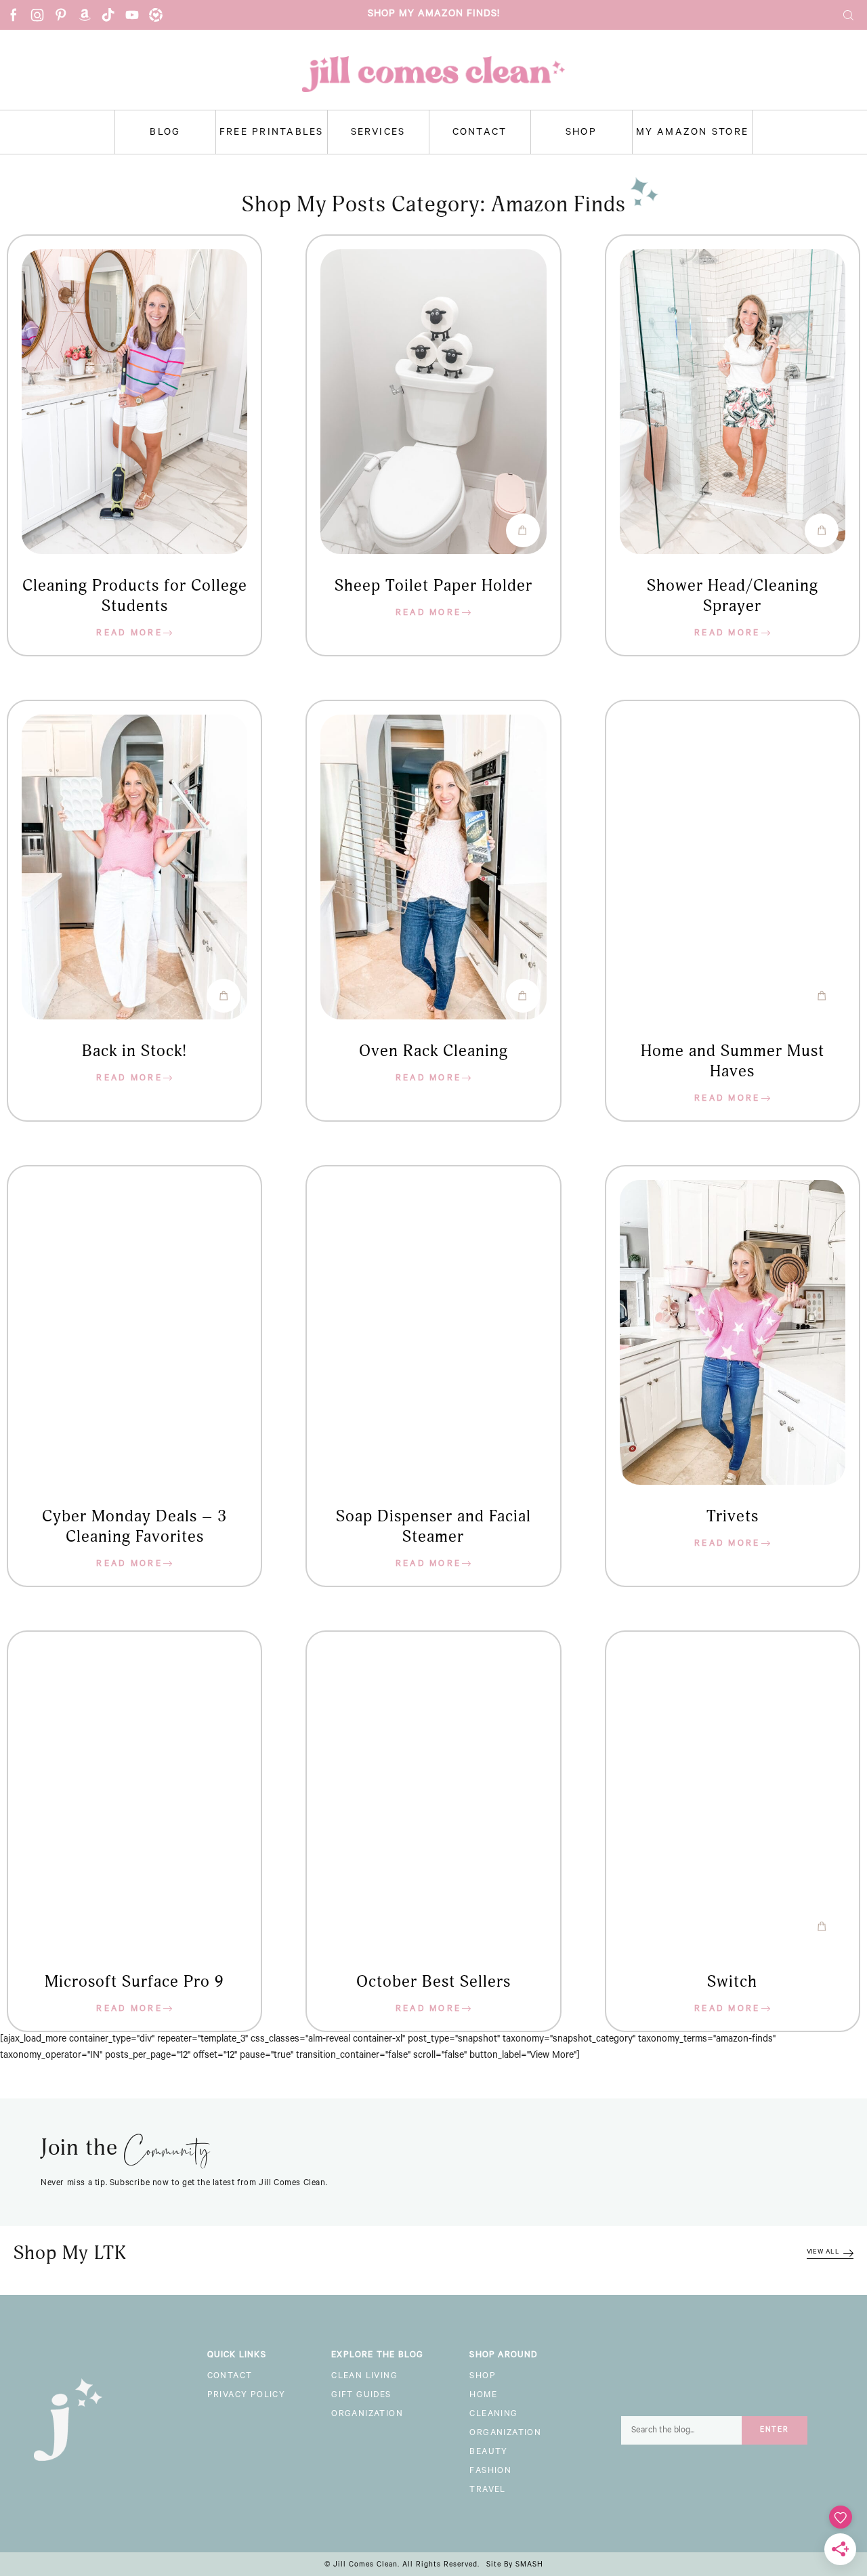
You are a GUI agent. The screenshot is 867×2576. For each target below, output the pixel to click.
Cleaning (493, 2415)
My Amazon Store (693, 133)
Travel (487, 2491)
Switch (732, 1982)
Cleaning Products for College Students (135, 596)
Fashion (490, 2472)
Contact (480, 133)
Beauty (488, 2453)
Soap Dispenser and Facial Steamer (433, 1527)
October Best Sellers (433, 1982)
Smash (529, 2565)
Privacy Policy (247, 2396)
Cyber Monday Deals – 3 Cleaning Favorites (134, 1527)
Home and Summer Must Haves (733, 1061)
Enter (775, 2430)
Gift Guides (361, 2396)
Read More (129, 634)
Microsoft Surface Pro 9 (134, 1982)
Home (483, 2396)
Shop (581, 133)
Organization (367, 2415)
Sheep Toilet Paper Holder (433, 586)
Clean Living (364, 2377)
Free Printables (272, 133)
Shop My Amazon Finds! (434, 15)
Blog (165, 133)
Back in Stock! (134, 1051)
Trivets (733, 1517)
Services (378, 133)
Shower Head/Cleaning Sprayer (733, 596)
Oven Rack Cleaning (433, 1051)
